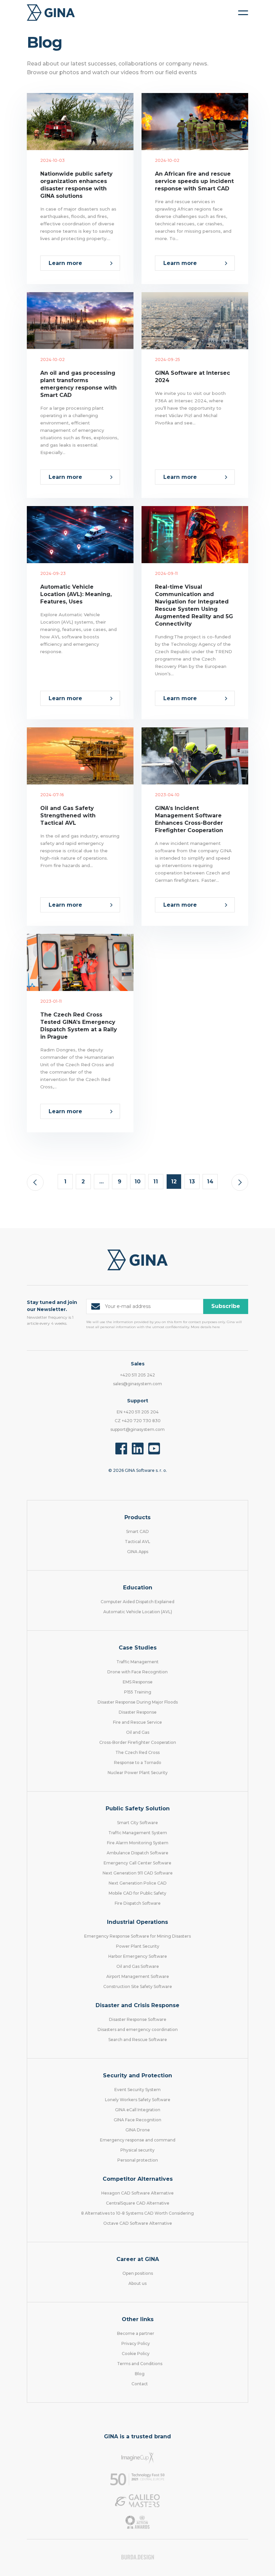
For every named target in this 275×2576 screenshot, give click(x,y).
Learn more (65, 263)
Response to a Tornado (138, 1762)
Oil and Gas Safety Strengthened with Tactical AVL (68, 816)
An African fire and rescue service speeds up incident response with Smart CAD (194, 181)
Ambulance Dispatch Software (137, 1853)
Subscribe (226, 1306)
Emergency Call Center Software (137, 1863)
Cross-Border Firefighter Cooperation (138, 1742)
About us (137, 2283)
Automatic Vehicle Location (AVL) (138, 1612)
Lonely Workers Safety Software (138, 2100)
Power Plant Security (138, 1946)
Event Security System (137, 2090)
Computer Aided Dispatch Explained (137, 1602)
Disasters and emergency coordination (138, 2029)
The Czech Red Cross (137, 1752)
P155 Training (138, 1692)
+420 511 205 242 (137, 1375)
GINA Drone (138, 2130)
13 (192, 1182)
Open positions (138, 2273)
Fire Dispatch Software (138, 1903)
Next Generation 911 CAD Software (138, 1873)
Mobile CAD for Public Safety (137, 1893)
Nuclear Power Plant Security (138, 1773)
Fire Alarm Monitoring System (138, 1843)
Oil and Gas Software (138, 1966)
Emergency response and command (138, 2140)
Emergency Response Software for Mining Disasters (137, 1936)
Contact (140, 2384)
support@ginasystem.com (137, 1429)
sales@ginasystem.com (137, 1384)
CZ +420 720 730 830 (138, 1421)
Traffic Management (137, 1662)
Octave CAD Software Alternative (138, 2223)
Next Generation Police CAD (138, 1883)
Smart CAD (137, 1531)
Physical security (137, 2150)
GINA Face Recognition (137, 2120)
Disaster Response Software (138, 2019)
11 (156, 1182)
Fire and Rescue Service (137, 1722)
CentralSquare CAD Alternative (138, 2203)
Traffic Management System (138, 1833)
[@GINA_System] (154, 1449)
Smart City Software (137, 1823)
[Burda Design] (138, 2557)
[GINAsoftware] (121, 1449)
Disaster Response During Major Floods (138, 1702)
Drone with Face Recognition (137, 1672)
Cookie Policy (136, 2354)
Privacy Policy (136, 2343)
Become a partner (136, 2333)
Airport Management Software (138, 1976)
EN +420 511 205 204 (138, 1412)
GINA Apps (138, 1552)
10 (137, 1182)
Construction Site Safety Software (138, 1986)
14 (210, 1182)
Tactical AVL (137, 1542)
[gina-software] (138, 1449)
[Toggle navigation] (243, 13)
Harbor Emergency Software (138, 1956)
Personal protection (138, 2160)
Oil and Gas (138, 1732)
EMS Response (138, 1682)
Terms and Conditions (140, 2364)
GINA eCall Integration (138, 2110)
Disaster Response (138, 1712)
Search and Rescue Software (138, 2040)
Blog (140, 2374)
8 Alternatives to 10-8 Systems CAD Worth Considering (137, 2213)
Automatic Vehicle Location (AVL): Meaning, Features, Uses (76, 594)
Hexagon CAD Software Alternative (137, 2193)
